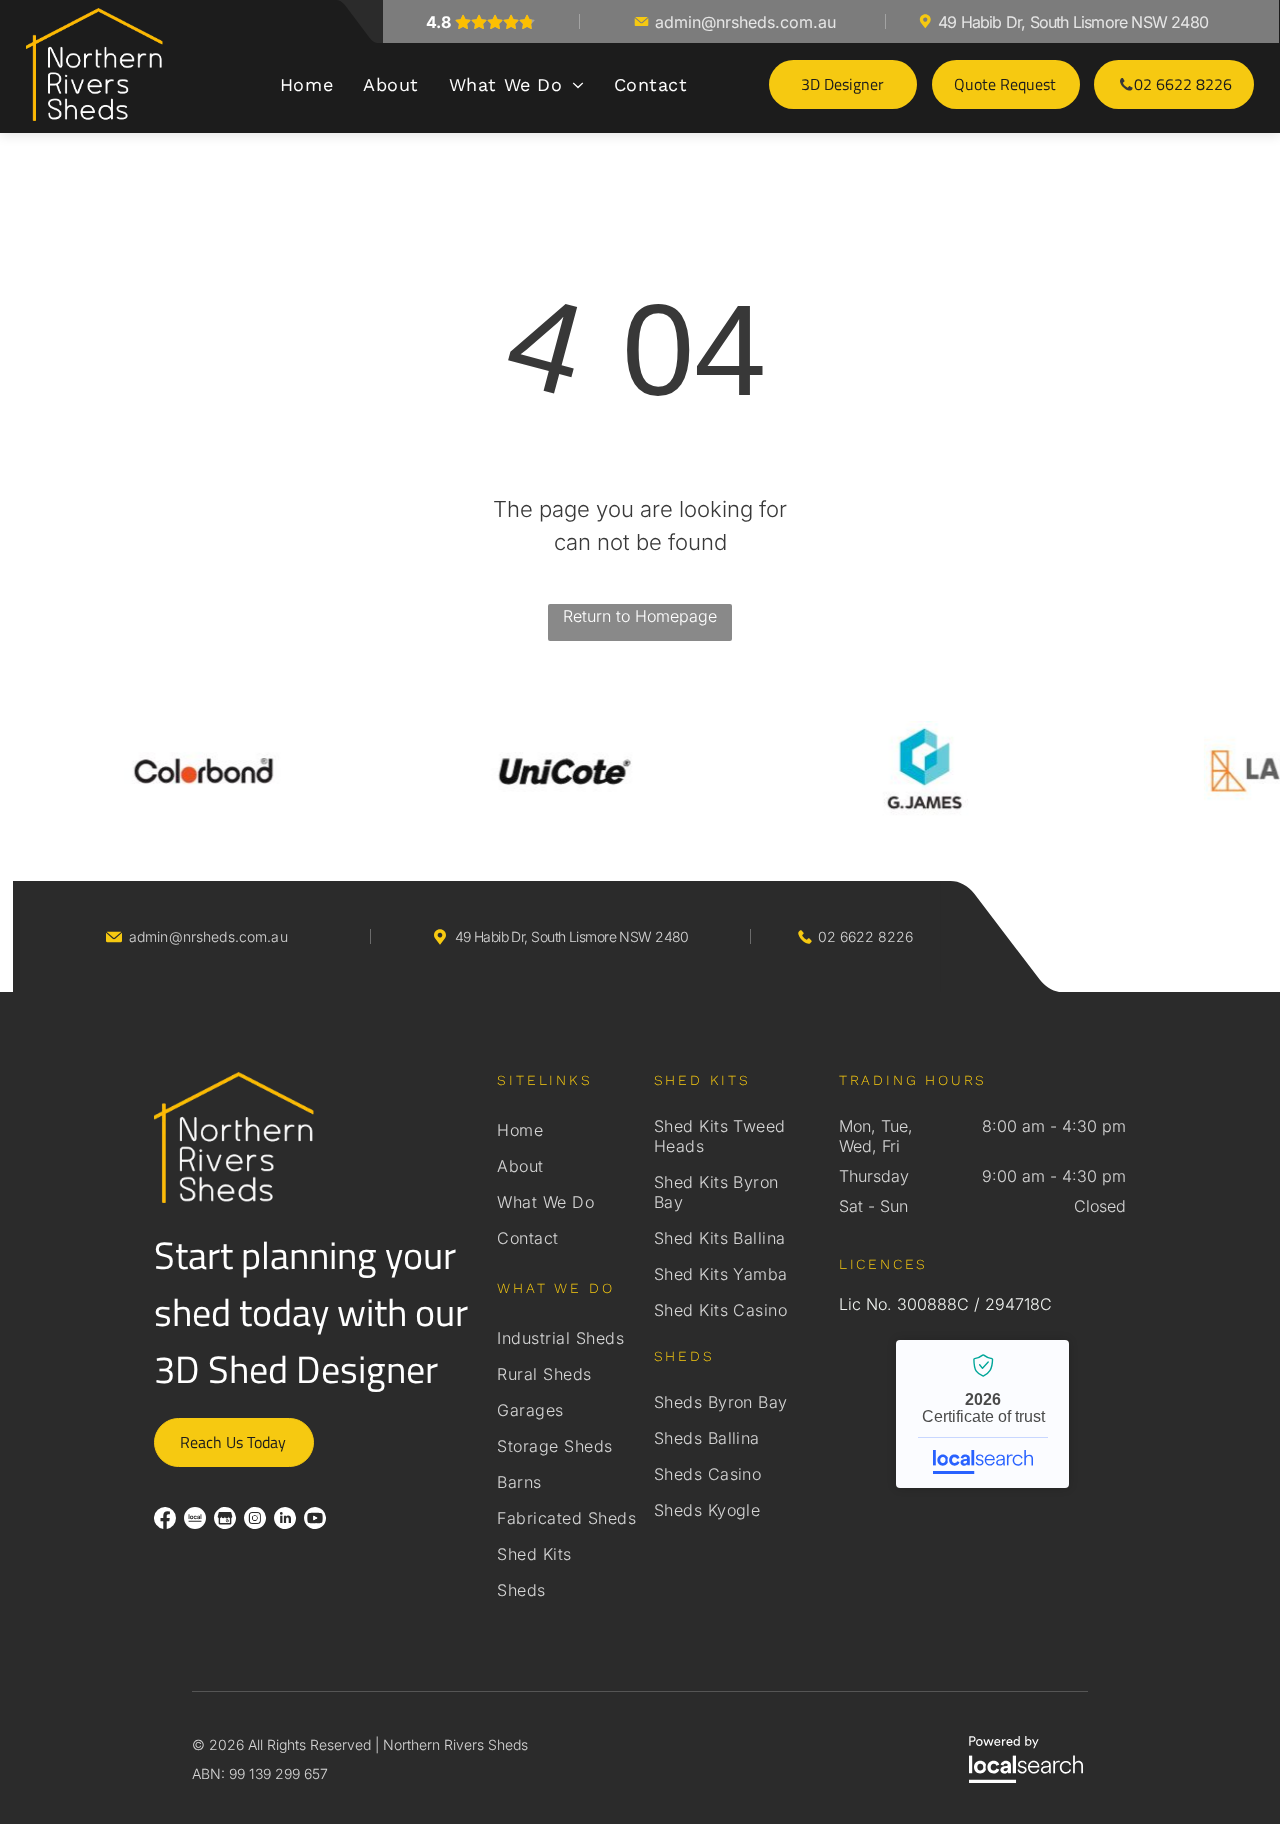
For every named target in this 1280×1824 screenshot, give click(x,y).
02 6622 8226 (865, 936)
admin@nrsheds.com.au (745, 22)
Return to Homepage (640, 616)
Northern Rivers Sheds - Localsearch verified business (982, 1414)
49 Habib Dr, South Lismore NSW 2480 (1073, 22)
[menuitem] (306, 84)
